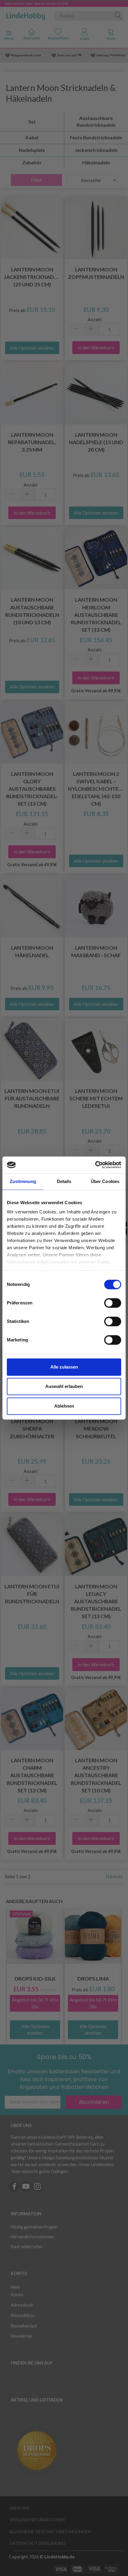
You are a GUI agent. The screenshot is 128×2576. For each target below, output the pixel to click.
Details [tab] (64, 1181)
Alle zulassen (64, 1367)
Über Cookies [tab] (105, 1181)
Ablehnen (64, 1406)
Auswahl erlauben (64, 1386)
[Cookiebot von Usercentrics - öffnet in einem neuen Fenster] (95, 1165)
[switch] (113, 1303)
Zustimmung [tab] (23, 1181)
